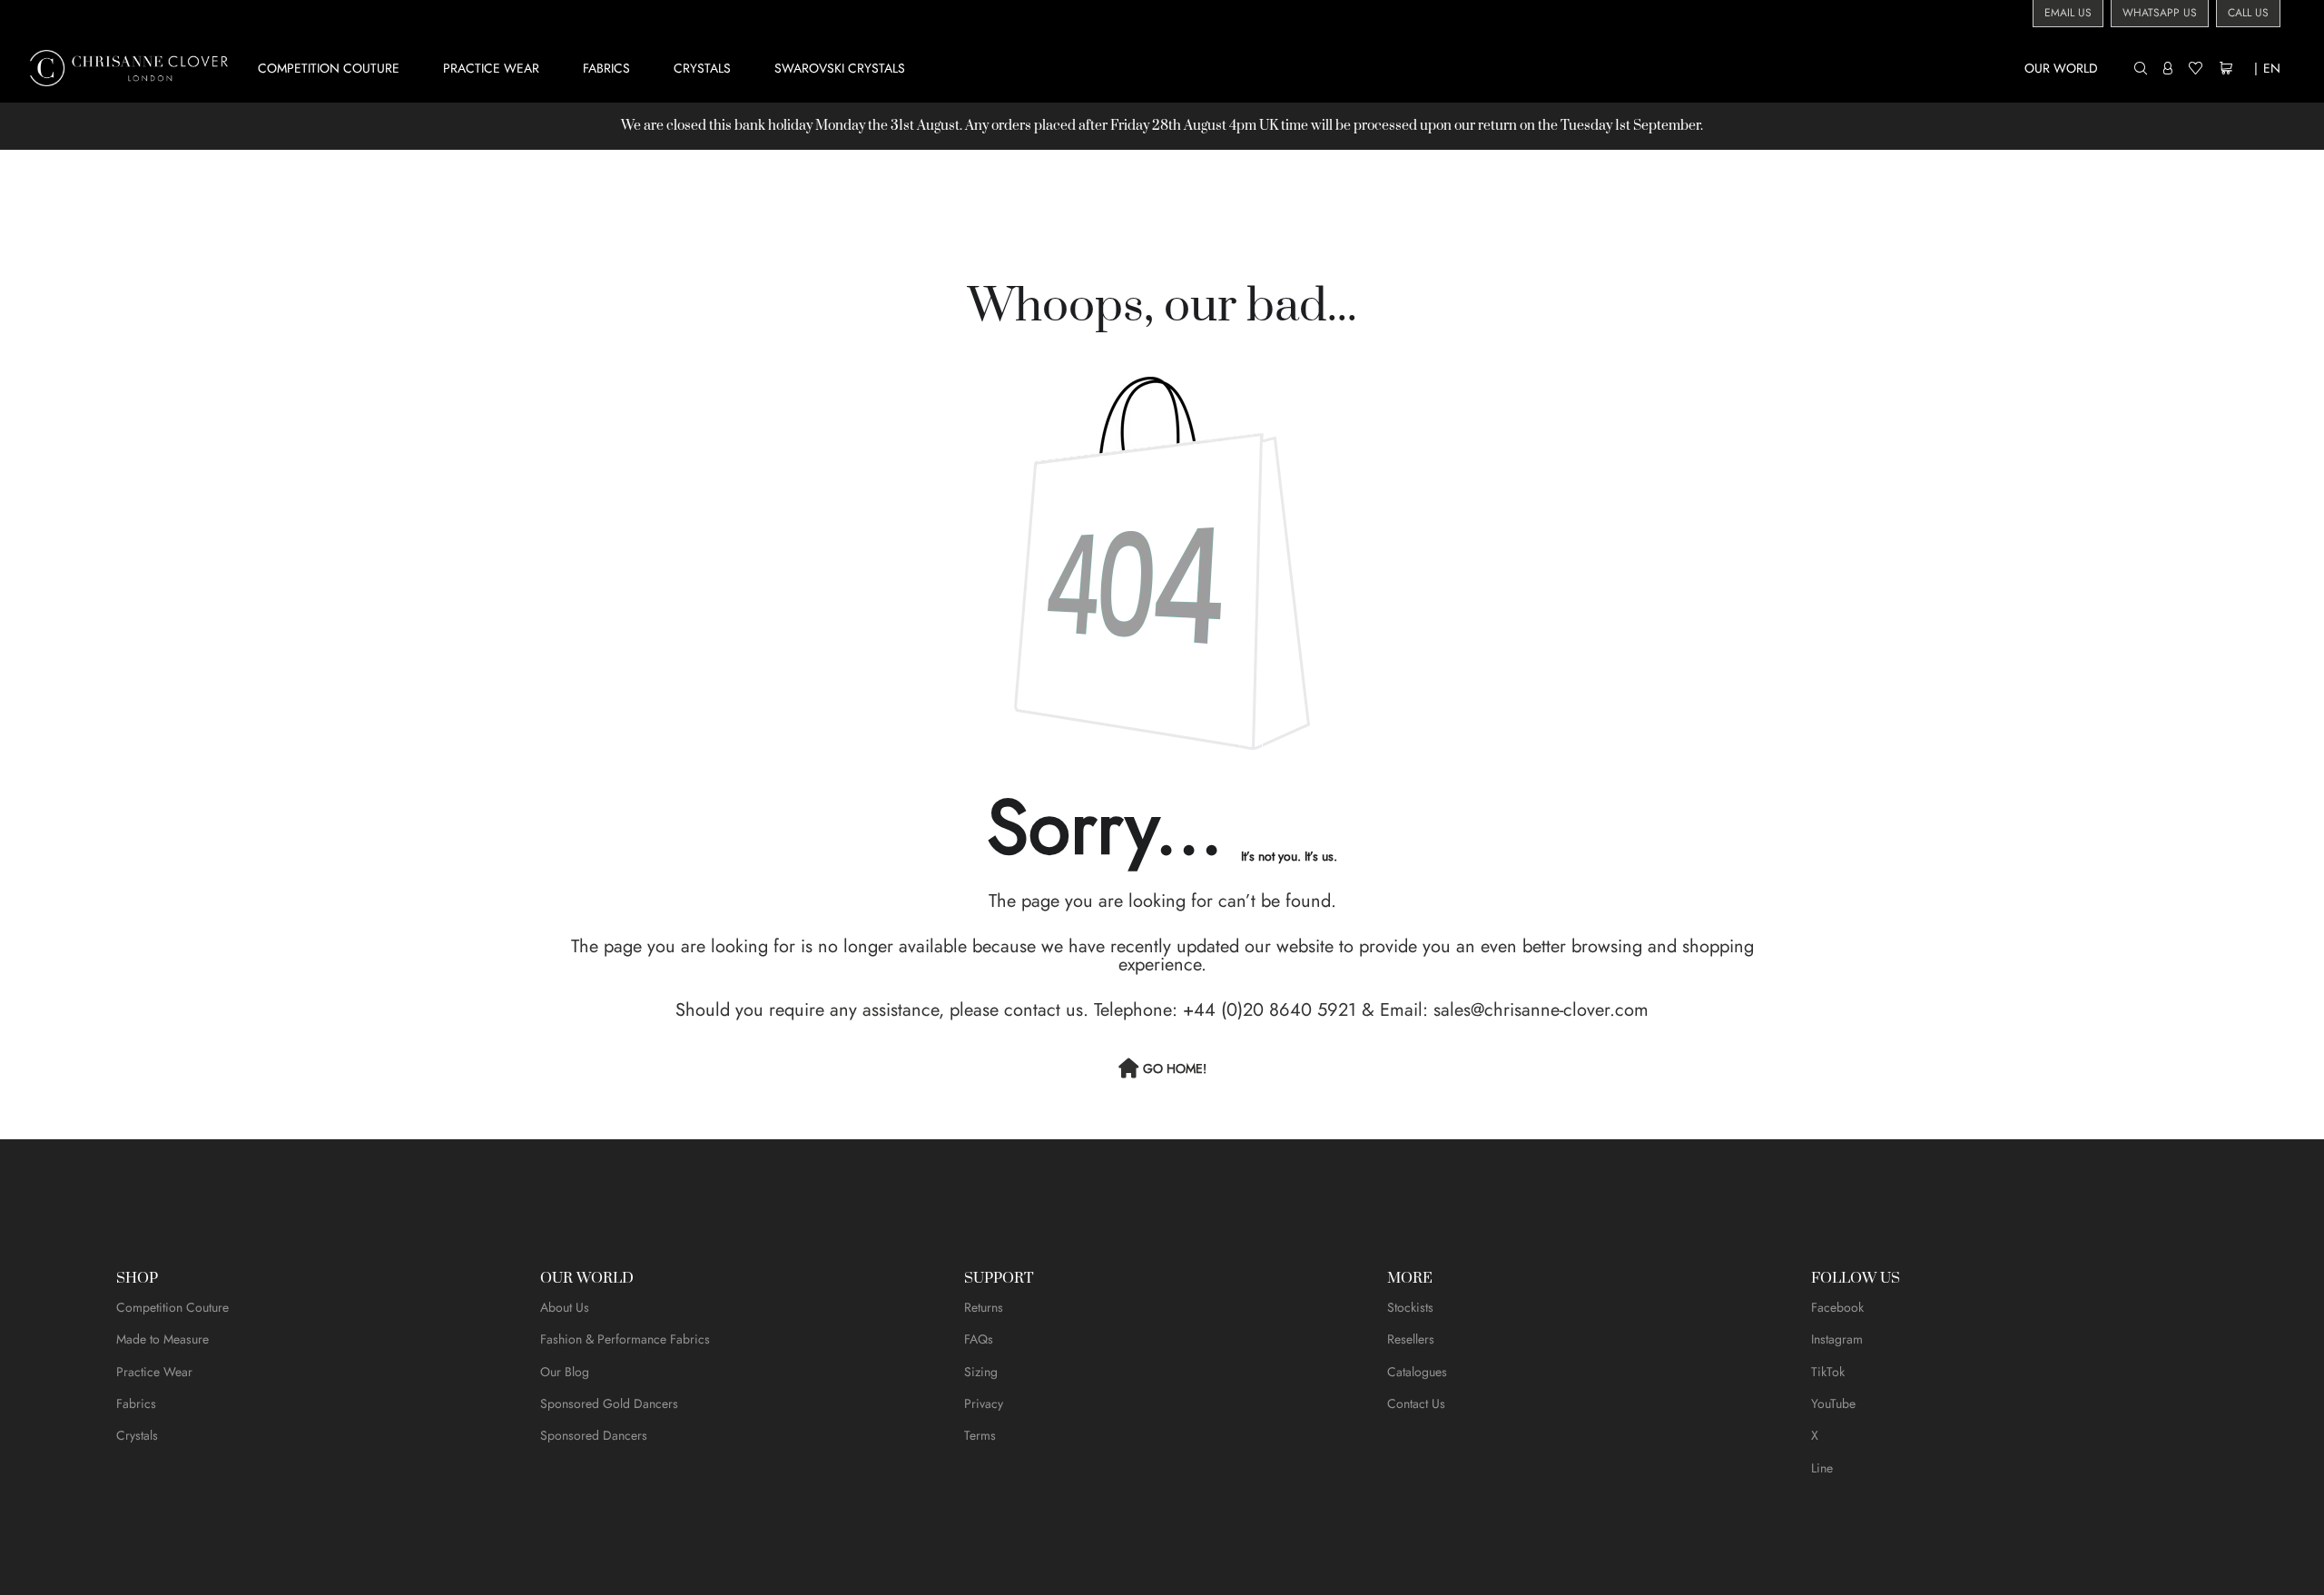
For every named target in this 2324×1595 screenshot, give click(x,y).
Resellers (1411, 1339)
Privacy (984, 1403)
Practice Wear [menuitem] (491, 68)
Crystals (137, 1435)
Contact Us (1416, 1403)
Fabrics (136, 1403)
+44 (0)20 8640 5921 (1270, 1010)
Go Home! (1175, 1068)
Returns (984, 1307)
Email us (2068, 13)
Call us (2248, 13)
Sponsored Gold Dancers (609, 1403)
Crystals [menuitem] (702, 68)
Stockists (1410, 1307)
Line (1822, 1468)
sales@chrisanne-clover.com (1541, 1010)
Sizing (981, 1372)
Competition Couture (172, 1307)
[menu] (1192, 68)
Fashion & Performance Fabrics (625, 1339)
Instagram (1837, 1339)
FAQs (979, 1339)
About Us (565, 1307)
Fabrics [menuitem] (606, 68)
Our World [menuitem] (2061, 68)
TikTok (1828, 1372)
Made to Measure (162, 1339)
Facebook (1837, 1307)
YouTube (1833, 1403)
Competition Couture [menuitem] (329, 68)
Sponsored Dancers (594, 1435)
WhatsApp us (2160, 13)
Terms (980, 1435)
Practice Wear (154, 1372)
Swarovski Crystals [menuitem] (840, 68)
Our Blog (565, 1372)
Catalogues (1417, 1372)
